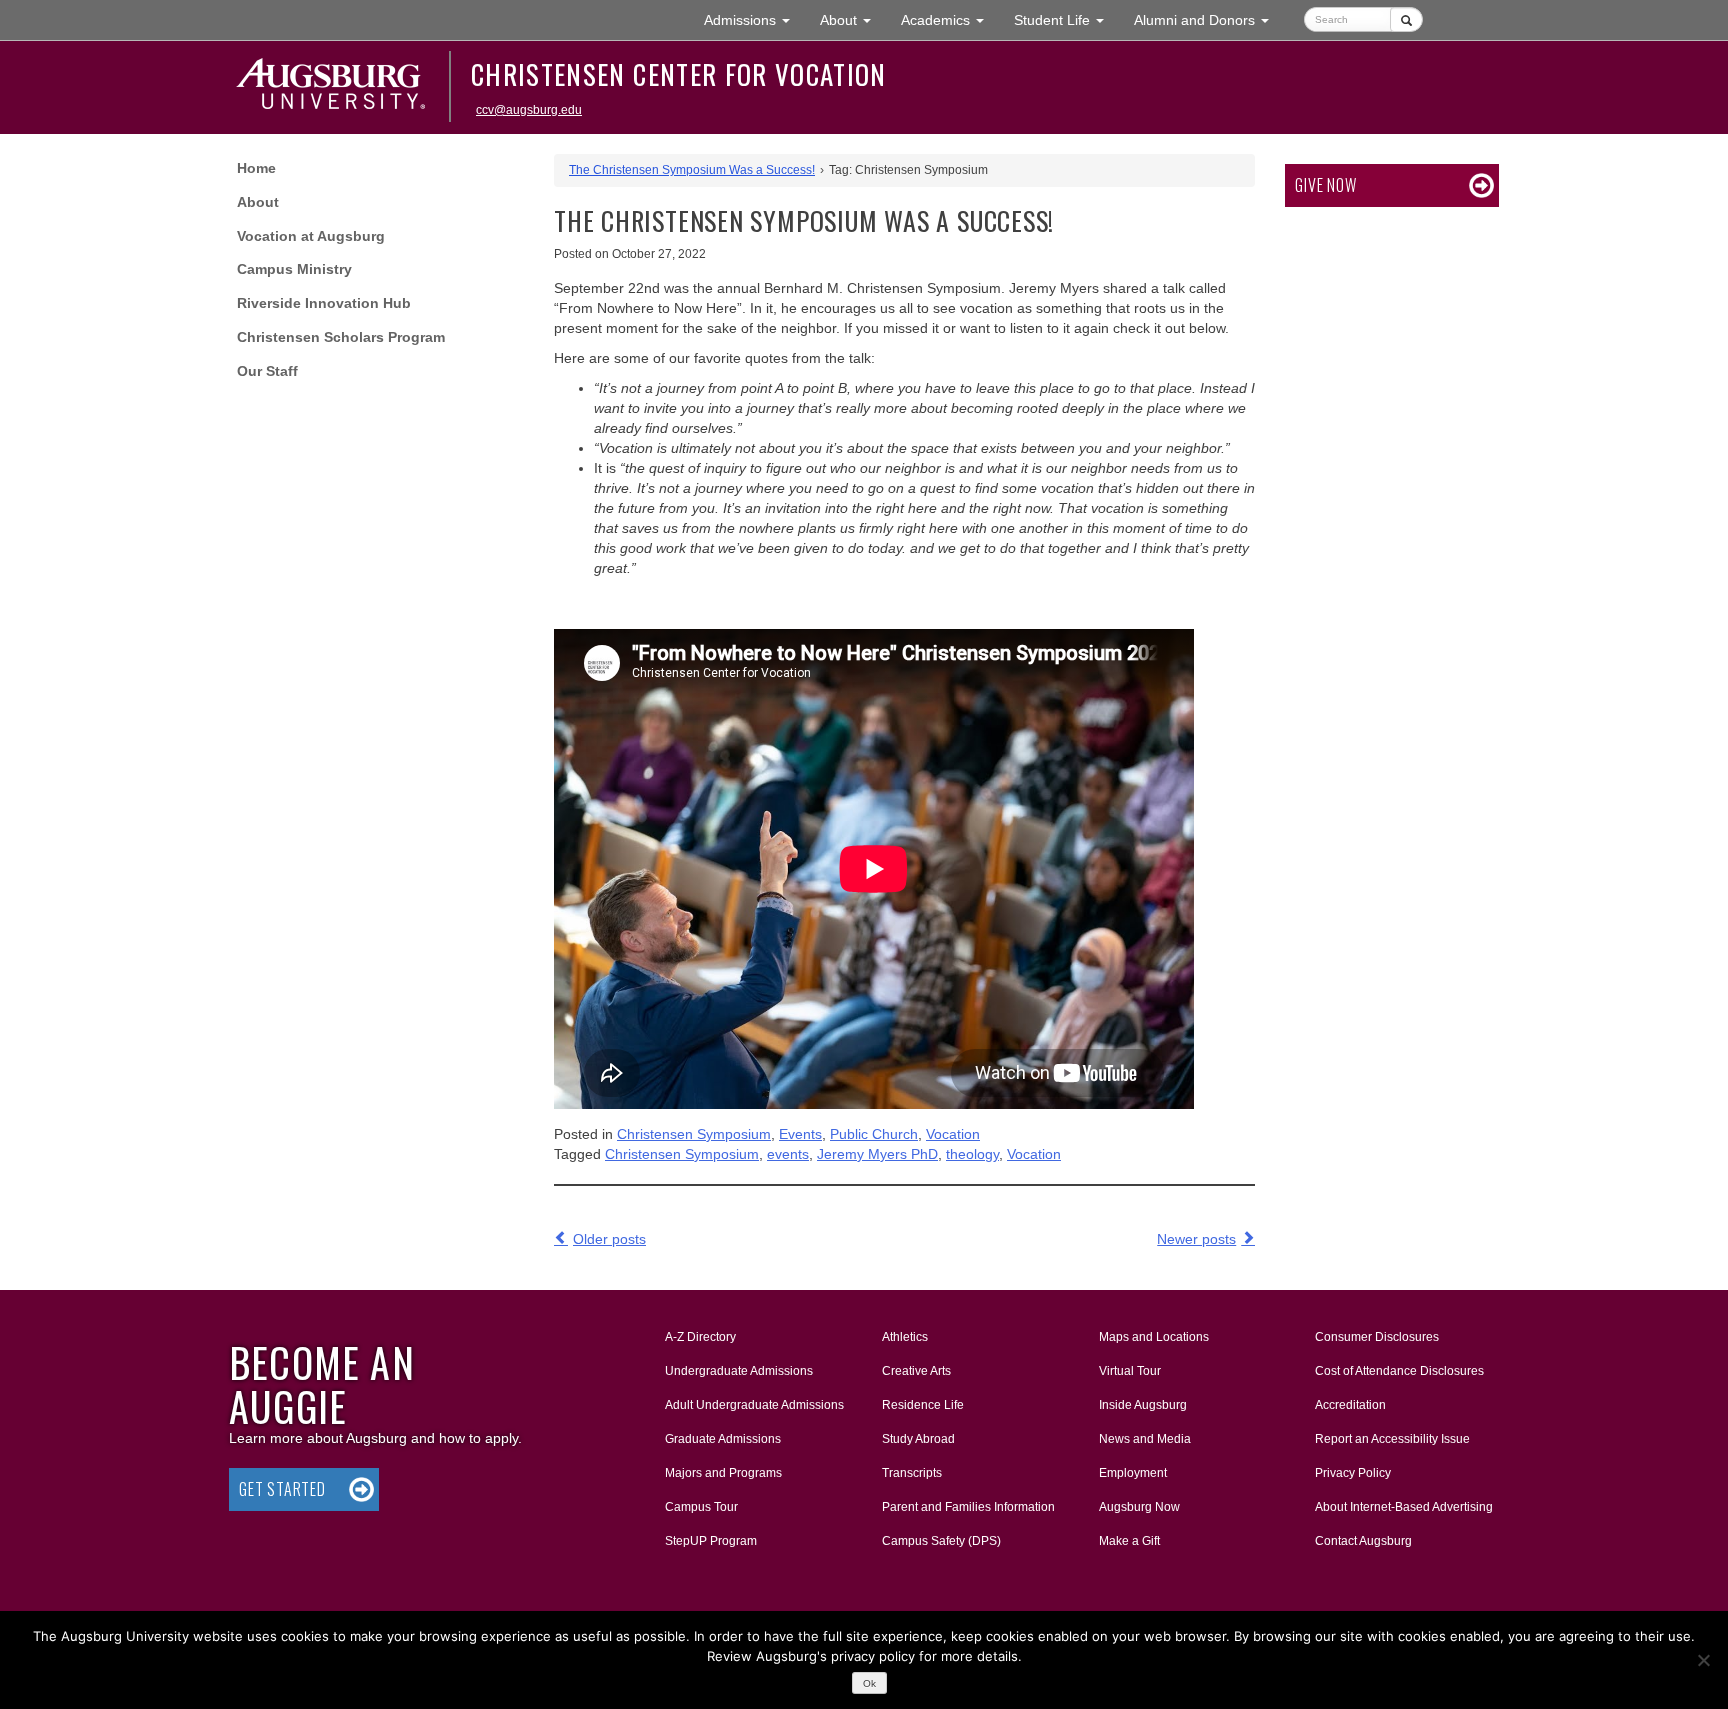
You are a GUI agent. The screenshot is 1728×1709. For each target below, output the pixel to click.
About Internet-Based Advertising (1404, 1507)
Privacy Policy (1353, 1473)
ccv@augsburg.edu (529, 110)
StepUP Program (711, 1541)
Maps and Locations (1154, 1337)
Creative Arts (916, 1371)
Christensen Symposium (694, 1134)
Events (800, 1134)
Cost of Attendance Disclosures (1399, 1371)
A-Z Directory (700, 1337)
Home (256, 168)
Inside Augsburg (1143, 1405)
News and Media (1145, 1439)
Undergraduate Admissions (739, 1371)
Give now (1325, 185)
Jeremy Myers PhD (877, 1154)
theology (972, 1154)
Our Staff (267, 371)
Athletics (905, 1337)
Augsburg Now (1139, 1507)
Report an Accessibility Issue (1392, 1439)
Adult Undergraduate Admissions (754, 1405)
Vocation (953, 1134)
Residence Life (923, 1405)
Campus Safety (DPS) (941, 1541)
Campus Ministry (294, 269)
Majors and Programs (723, 1472)
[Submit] (1406, 19)
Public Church (874, 1134)
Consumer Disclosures (1377, 1337)
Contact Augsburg (1363, 1541)
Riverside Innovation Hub (324, 303)
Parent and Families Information (968, 1507)
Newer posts (1196, 1239)
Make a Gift (1129, 1541)
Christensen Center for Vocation (679, 74)
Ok (869, 1683)
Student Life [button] (1066, 19)
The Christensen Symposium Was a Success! (692, 170)
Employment (1133, 1473)
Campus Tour (701, 1507)
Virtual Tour (1130, 1371)
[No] (1703, 1660)
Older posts (609, 1239)
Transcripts (912, 1473)
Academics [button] (950, 19)
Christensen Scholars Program (341, 337)
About (258, 202)
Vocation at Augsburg (311, 236)
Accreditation (1350, 1405)
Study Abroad (918, 1439)
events (788, 1154)
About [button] (853, 25)
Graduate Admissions (723, 1439)
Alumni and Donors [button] (1209, 19)
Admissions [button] (754, 19)
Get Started (282, 1489)
